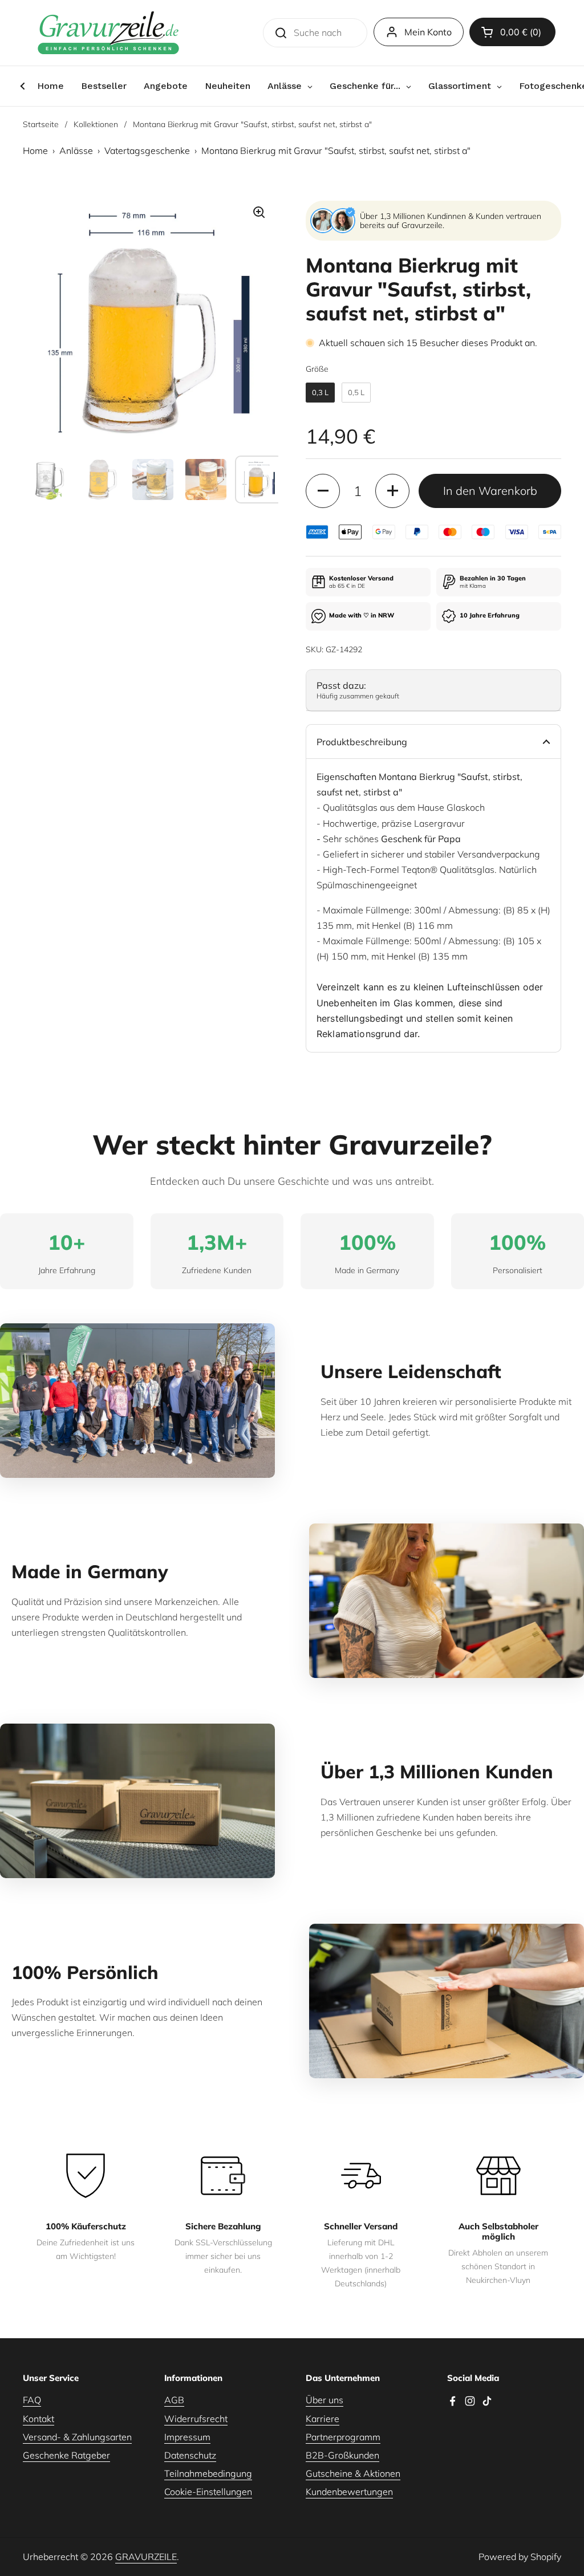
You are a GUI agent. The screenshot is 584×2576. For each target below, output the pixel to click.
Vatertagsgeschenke (147, 151)
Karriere (323, 2419)
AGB (174, 2400)
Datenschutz (190, 2455)
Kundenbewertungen (349, 2492)
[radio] (320, 393)
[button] (512, 32)
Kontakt (38, 2419)
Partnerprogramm (343, 2437)
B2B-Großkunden (342, 2455)
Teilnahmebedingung (208, 2473)
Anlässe (76, 151)
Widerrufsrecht (196, 2419)
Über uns (325, 2400)
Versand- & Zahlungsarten (77, 2437)
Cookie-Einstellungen (208, 2492)
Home (35, 151)
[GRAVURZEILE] (108, 33)
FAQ (32, 2400)
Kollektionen (96, 124)
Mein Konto (428, 32)
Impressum (187, 2437)
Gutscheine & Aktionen (353, 2473)
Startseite (41, 124)
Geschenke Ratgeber (66, 2455)
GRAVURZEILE (146, 2557)
